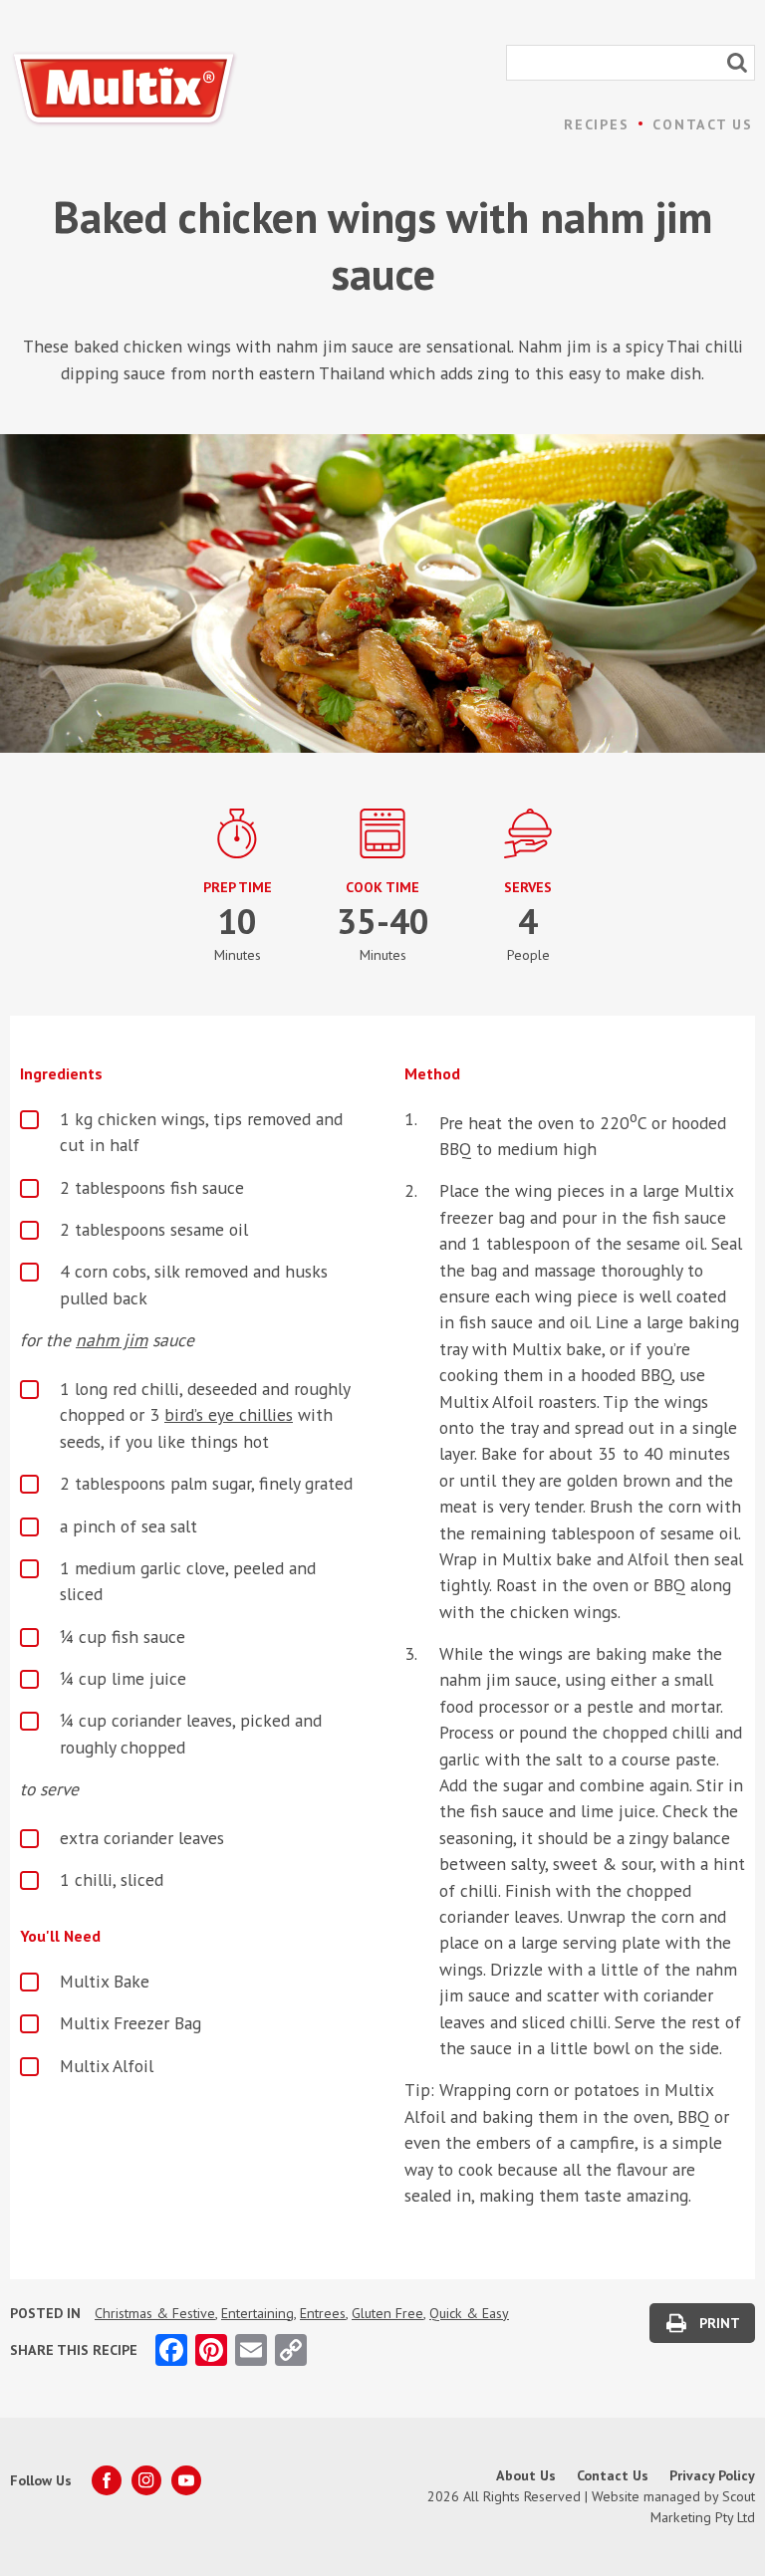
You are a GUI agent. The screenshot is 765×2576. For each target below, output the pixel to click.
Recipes (596, 124)
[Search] (737, 63)
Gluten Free (387, 2313)
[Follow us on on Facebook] (107, 2480)
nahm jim (112, 1340)
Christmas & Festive (155, 2313)
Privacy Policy (712, 2475)
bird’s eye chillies (229, 1414)
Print (720, 2323)
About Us (526, 2475)
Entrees (323, 2313)
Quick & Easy (469, 2313)
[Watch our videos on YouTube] (186, 2480)
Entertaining (257, 2313)
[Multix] (125, 89)
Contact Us (703, 124)
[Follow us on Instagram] (146, 2480)
